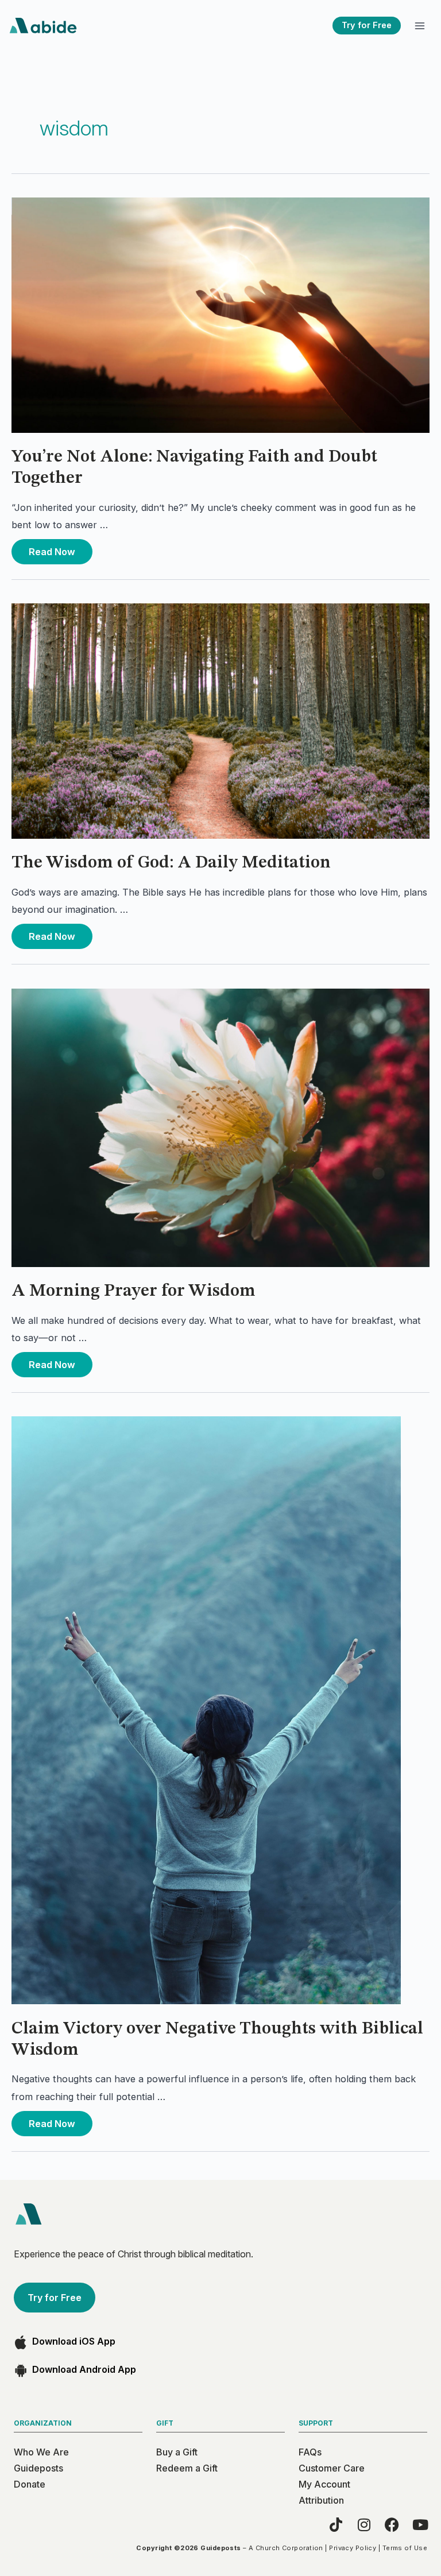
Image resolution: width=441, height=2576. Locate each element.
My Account (324, 2484)
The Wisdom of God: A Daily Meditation (171, 863)
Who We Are (41, 2452)
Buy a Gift (177, 2452)
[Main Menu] (419, 26)
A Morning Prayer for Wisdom (134, 1291)
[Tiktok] (336, 2525)
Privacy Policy (353, 2548)
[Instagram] (364, 2525)
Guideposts (38, 2468)
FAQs (310, 2452)
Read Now (53, 548)
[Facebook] (392, 2525)
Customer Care (332, 2468)
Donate (30, 2484)
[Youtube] (420, 2525)
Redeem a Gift (187, 2468)
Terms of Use (405, 2548)
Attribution (321, 2500)
